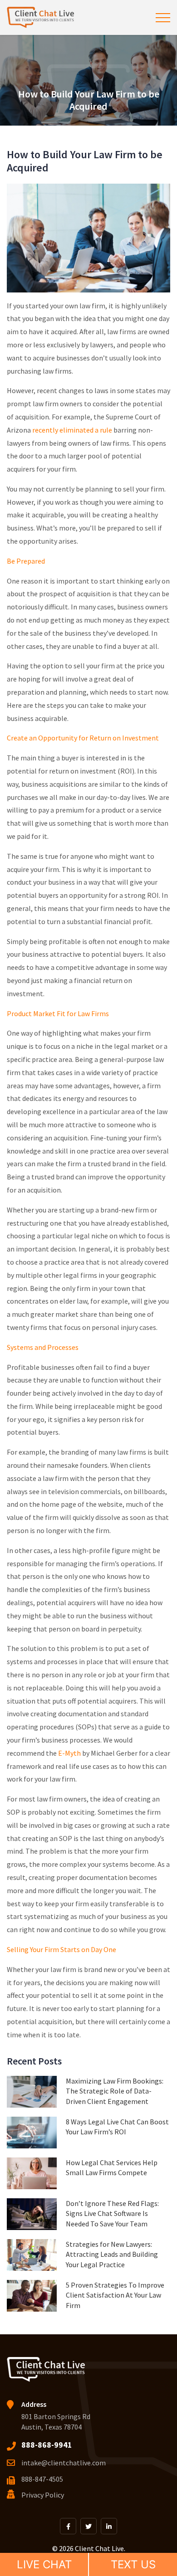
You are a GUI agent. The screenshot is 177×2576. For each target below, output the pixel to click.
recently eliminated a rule (72, 430)
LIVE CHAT (44, 2564)
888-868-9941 (47, 2445)
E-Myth (69, 1753)
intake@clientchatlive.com (64, 2463)
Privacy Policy (43, 2495)
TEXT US (133, 2564)
